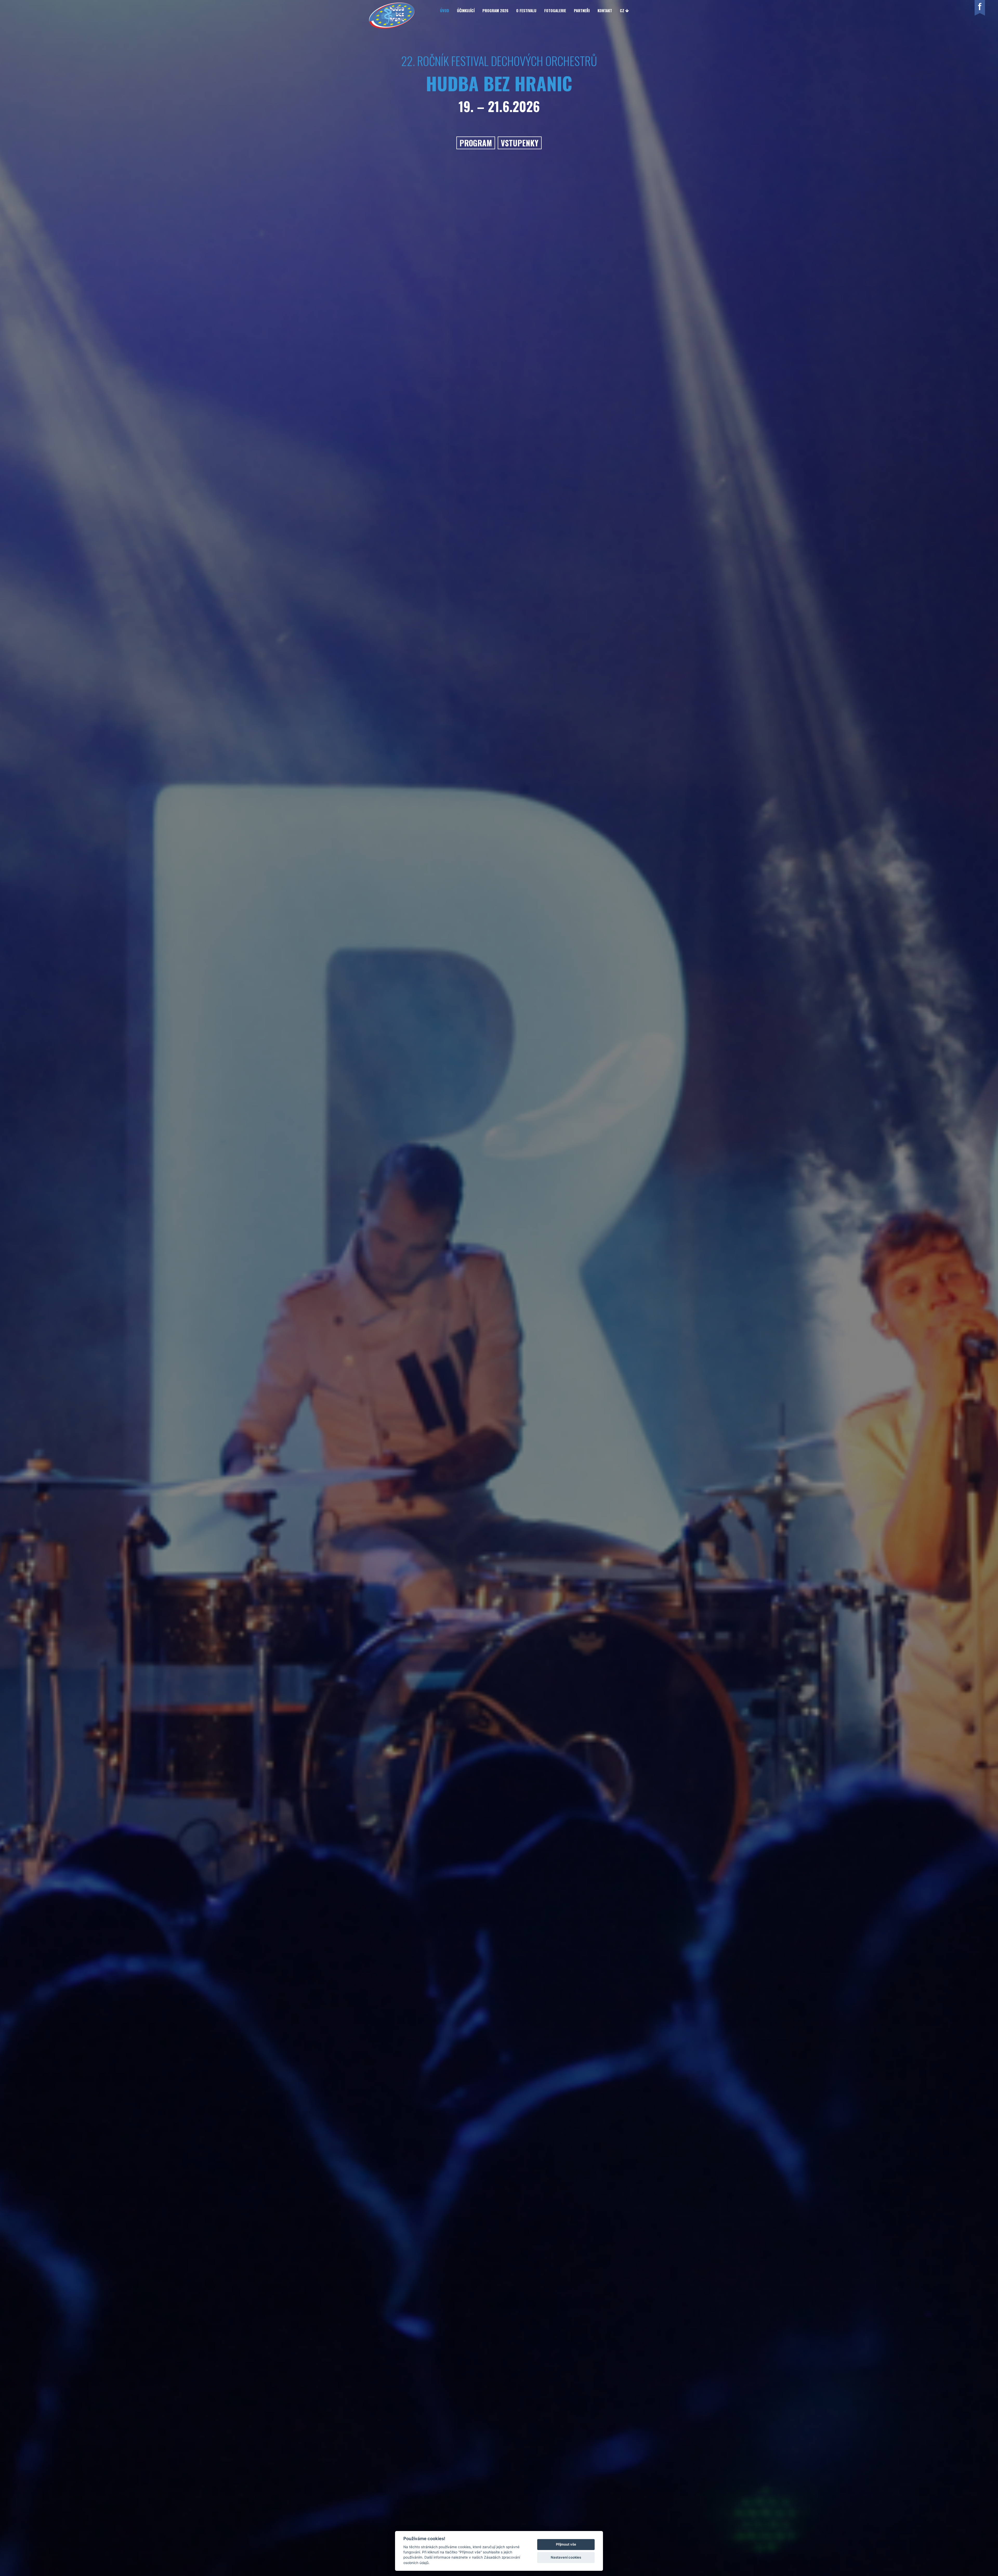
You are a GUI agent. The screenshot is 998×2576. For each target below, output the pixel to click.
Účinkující (466, 10)
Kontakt (605, 10)
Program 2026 (495, 10)
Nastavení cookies (566, 2557)
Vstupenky (520, 143)
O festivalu (526, 10)
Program (476, 143)
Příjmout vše (566, 2544)
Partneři (582, 10)
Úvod (445, 10)
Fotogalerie (555, 10)
